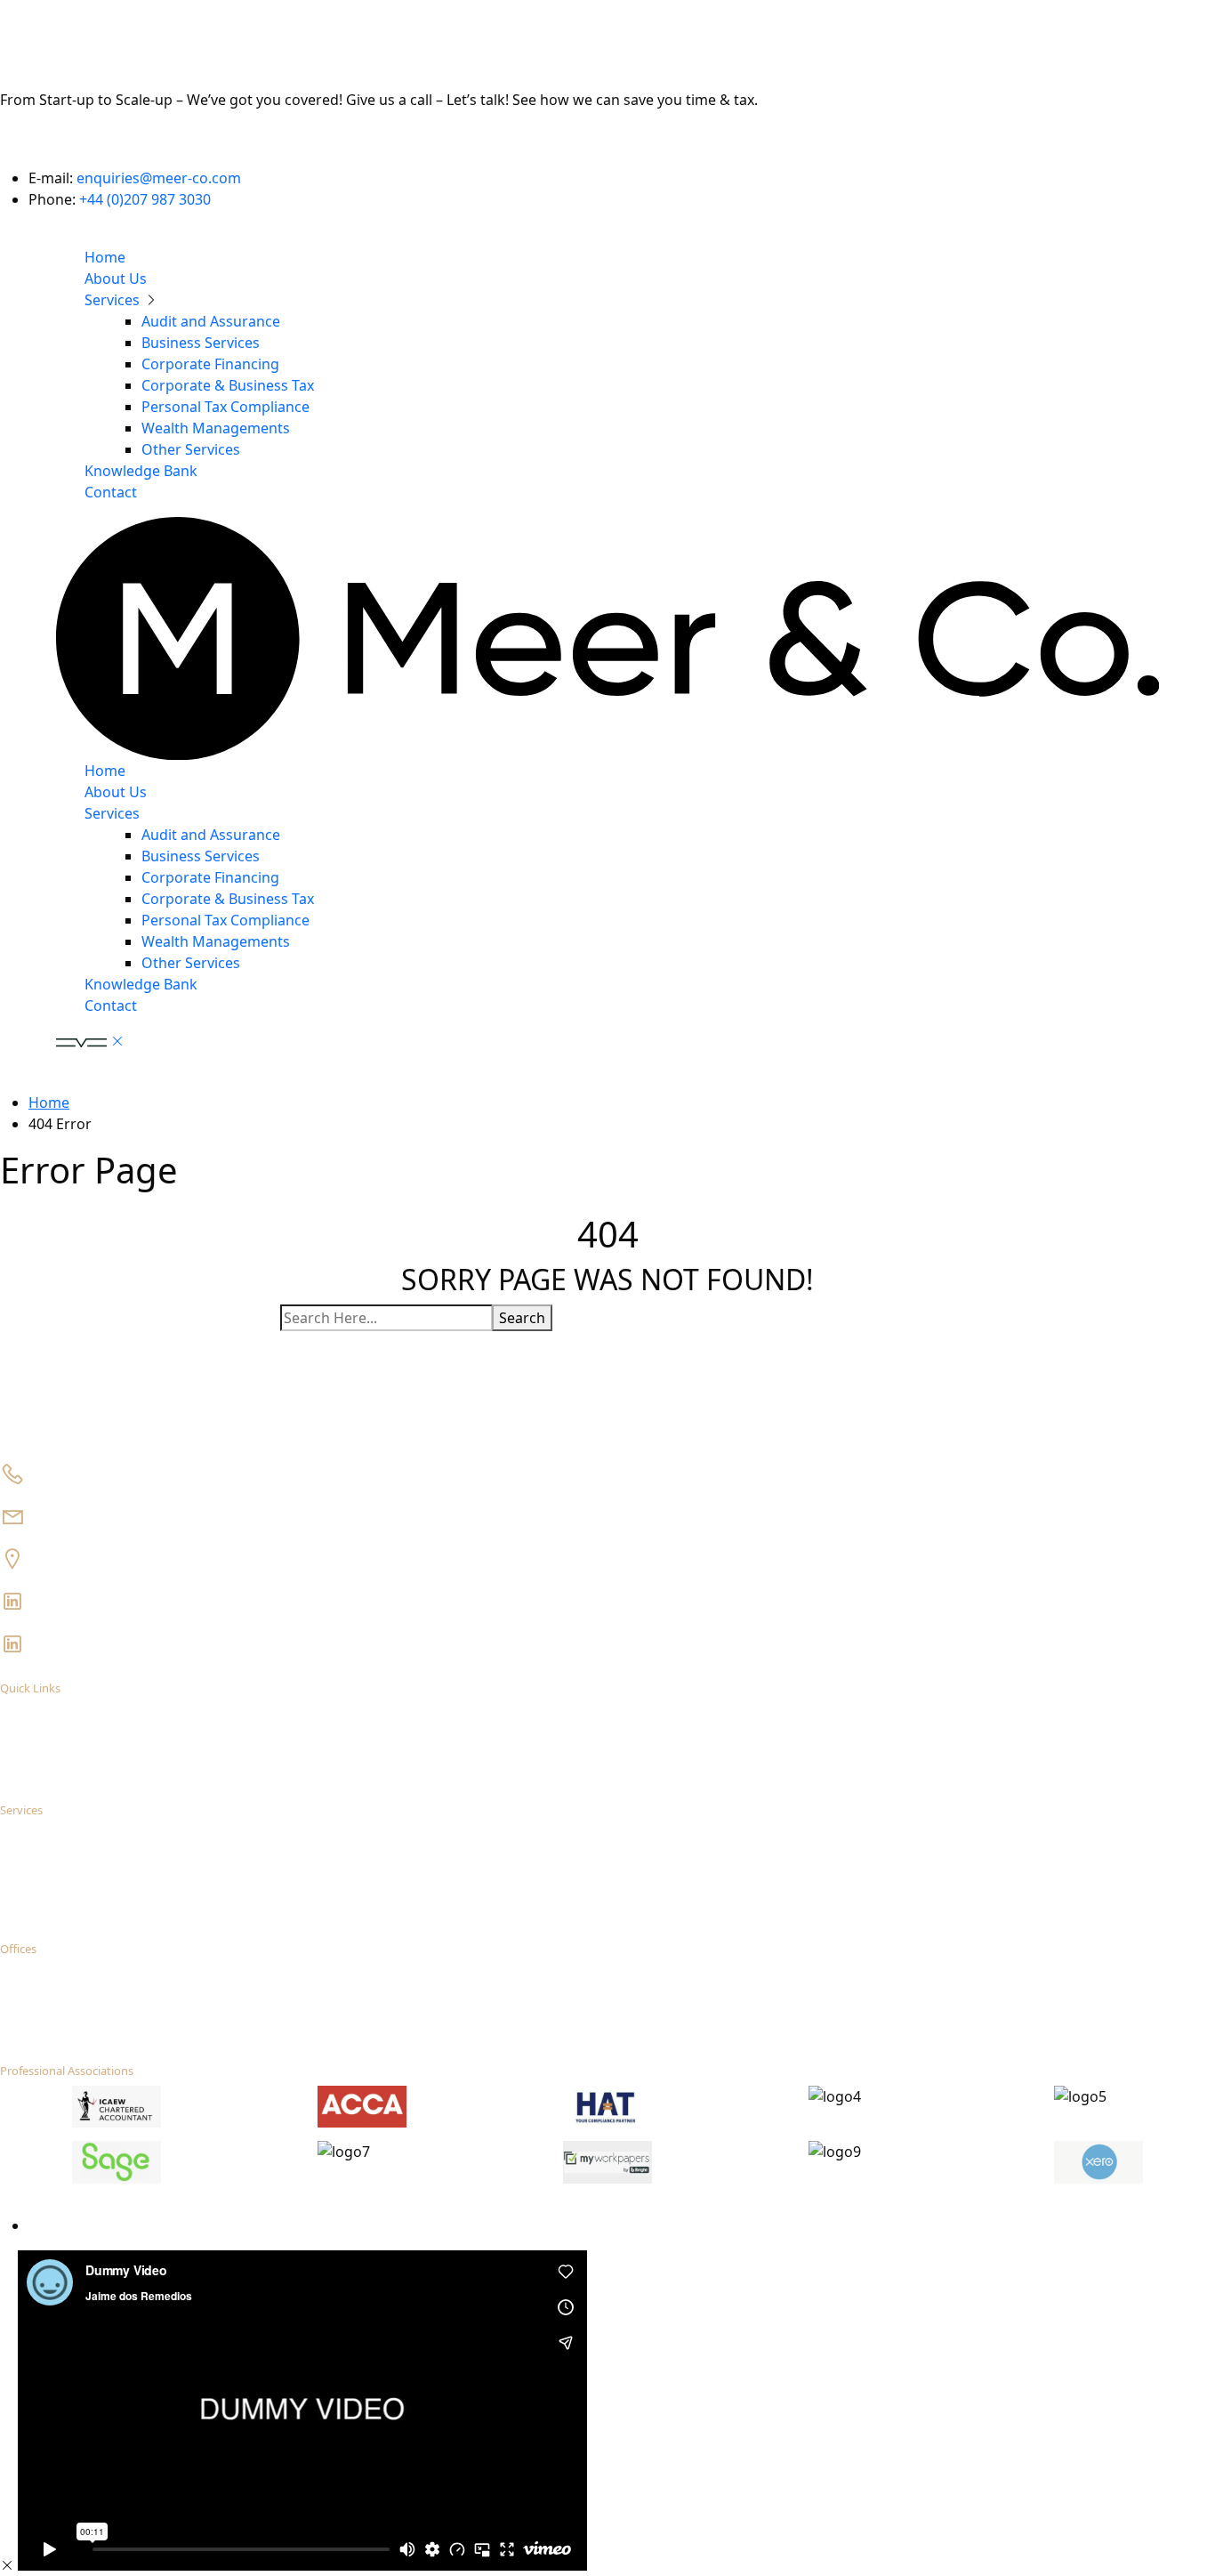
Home (105, 257)
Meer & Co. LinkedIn (89, 1643)
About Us (116, 279)
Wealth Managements (216, 428)
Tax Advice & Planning (115, 1850)
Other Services (191, 449)
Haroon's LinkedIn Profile (102, 1600)
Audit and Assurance (211, 321)
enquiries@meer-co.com (159, 178)
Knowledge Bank (141, 471)
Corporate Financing (210, 364)
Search (522, 1318)
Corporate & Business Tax (228, 385)
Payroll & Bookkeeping (117, 1867)
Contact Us (38, 142)
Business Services (201, 343)
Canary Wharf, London (94, 1558)
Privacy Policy (64, 2226)
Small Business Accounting (127, 1832)
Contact (111, 492)
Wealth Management (113, 1919)
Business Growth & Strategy (131, 1902)
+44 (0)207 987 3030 (145, 199)
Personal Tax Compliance (225, 407)
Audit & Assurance (105, 1885)
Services (114, 300)
